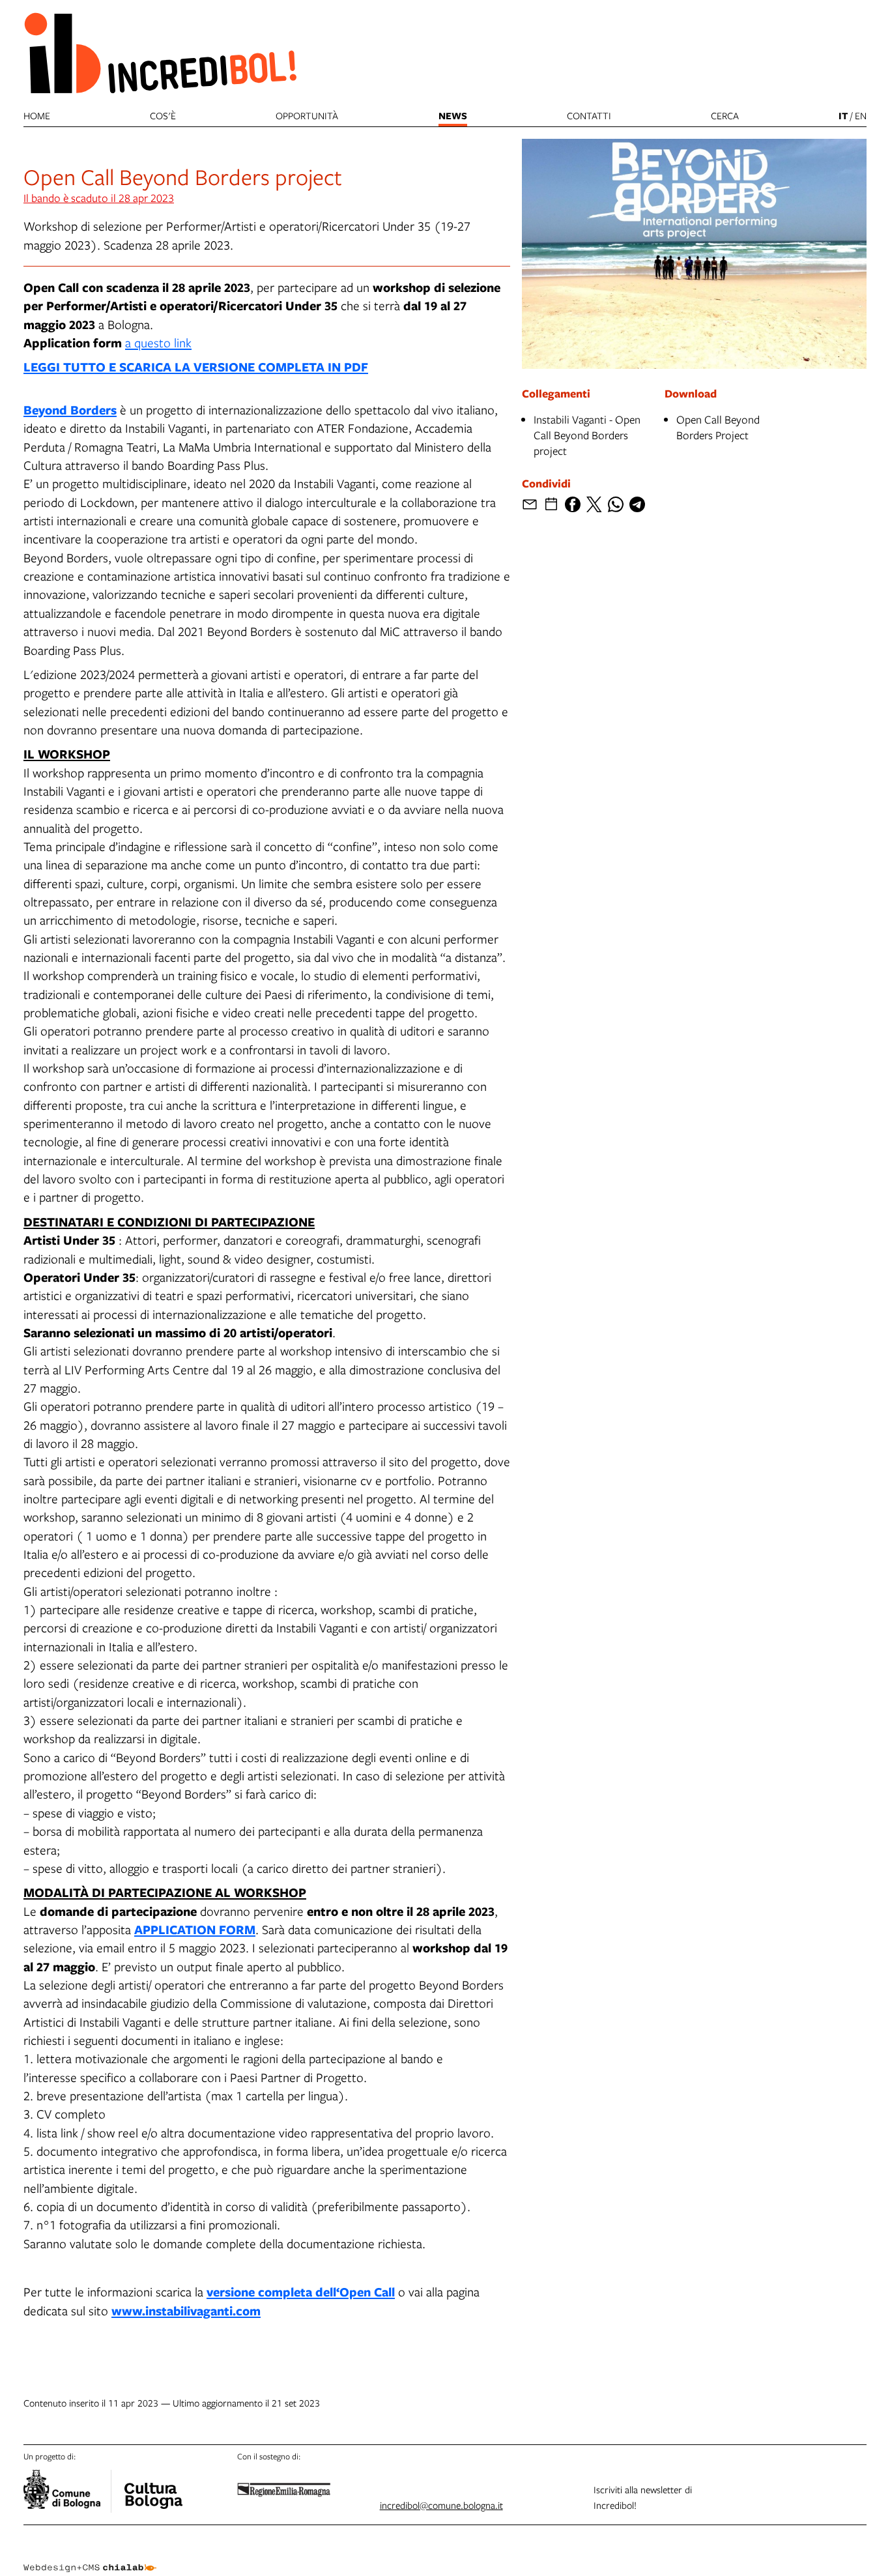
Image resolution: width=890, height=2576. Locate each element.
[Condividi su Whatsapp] (616, 504)
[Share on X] (594, 504)
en (861, 115)
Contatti (589, 115)
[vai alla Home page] (160, 52)
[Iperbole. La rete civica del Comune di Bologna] (67, 2491)
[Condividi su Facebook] (573, 504)
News (453, 116)
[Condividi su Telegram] (637, 504)
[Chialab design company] (90, 2556)
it (843, 116)
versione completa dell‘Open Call (301, 2292)
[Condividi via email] (530, 504)
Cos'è (163, 115)
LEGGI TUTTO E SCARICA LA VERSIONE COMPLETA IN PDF (196, 367)
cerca (725, 115)
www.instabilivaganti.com (186, 2310)
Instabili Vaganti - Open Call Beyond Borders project (587, 435)
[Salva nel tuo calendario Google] (551, 504)
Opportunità (307, 115)
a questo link (158, 342)
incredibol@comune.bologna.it (441, 2505)
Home (37, 115)
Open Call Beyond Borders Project (718, 427)
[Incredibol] (153, 2487)
